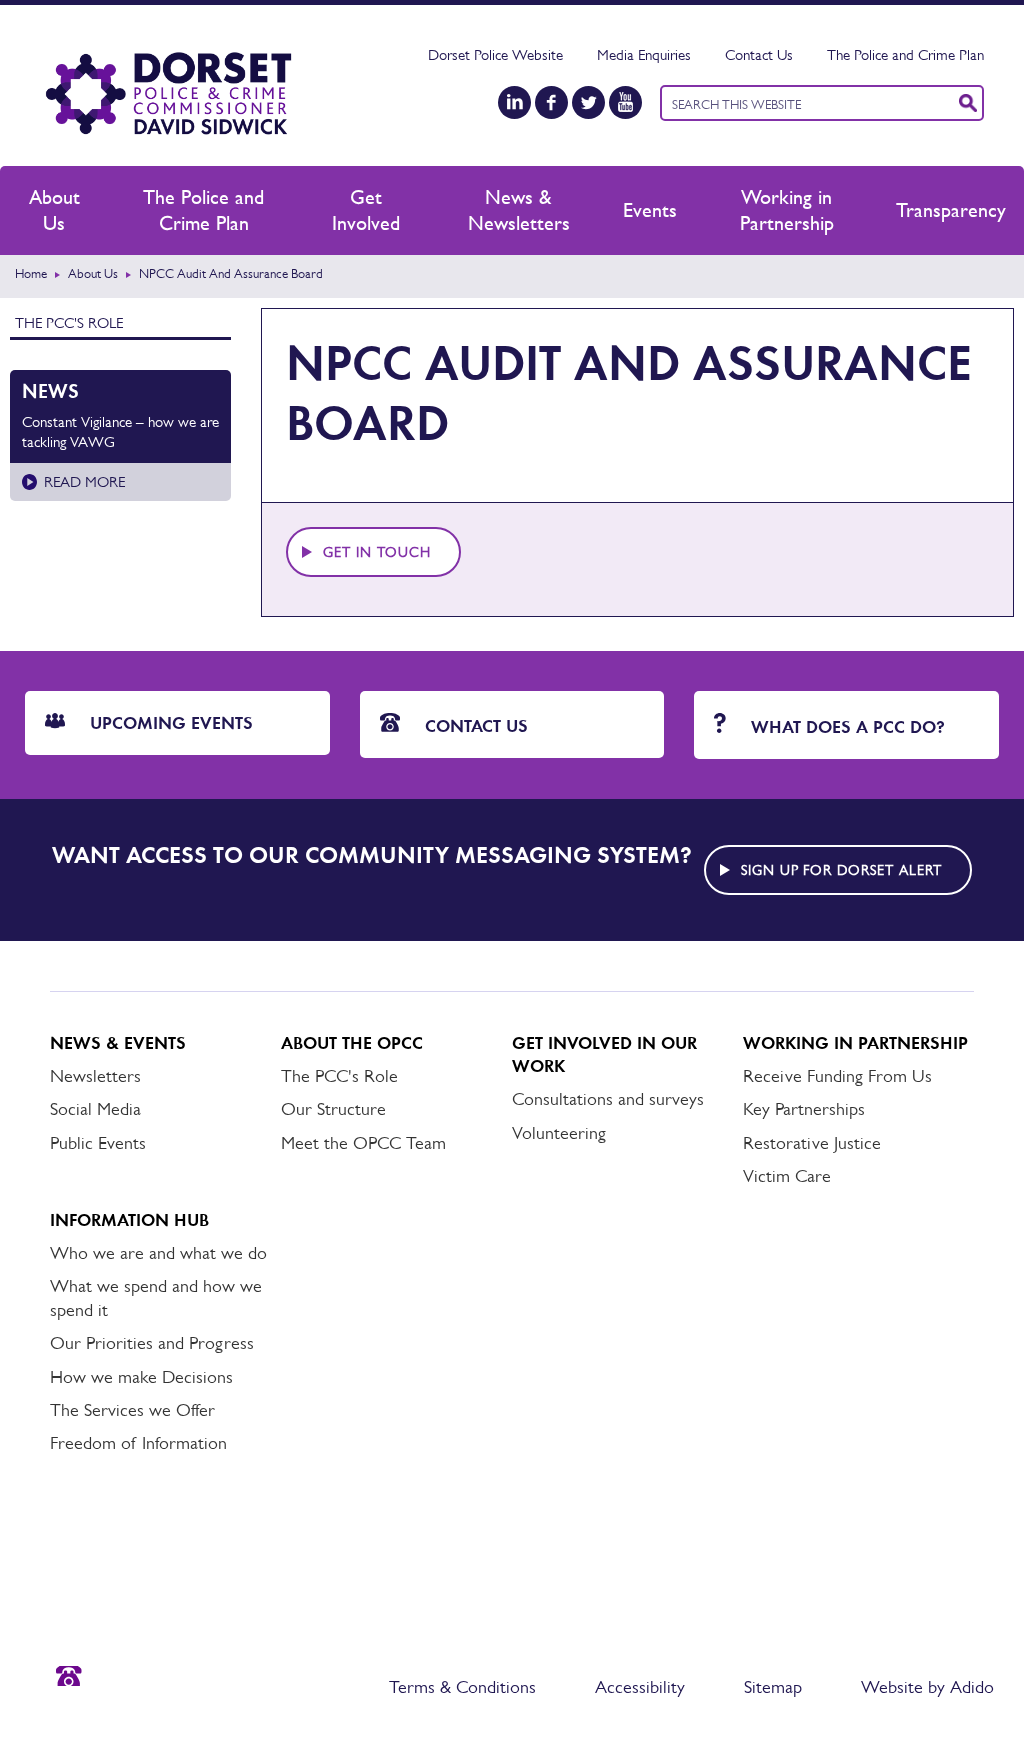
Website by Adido (927, 1687)
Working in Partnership (787, 210)
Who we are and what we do (158, 1253)
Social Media (95, 1109)
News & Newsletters (519, 210)
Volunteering (559, 1133)
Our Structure (333, 1109)
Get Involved (366, 210)
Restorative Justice (812, 1143)
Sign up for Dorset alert (842, 870)
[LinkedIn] (514, 102)
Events (650, 210)
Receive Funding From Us (837, 1076)
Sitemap (773, 1687)
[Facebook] (551, 102)
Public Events (98, 1143)
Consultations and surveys (608, 1099)
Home (31, 273)
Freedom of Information (138, 1443)
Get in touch (377, 552)
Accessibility (640, 1687)
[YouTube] (625, 102)
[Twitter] (588, 102)
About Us (54, 210)
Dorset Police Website (495, 54)
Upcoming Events (169, 723)
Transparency (951, 210)
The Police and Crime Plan (905, 54)
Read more (84, 481)
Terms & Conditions (462, 1687)
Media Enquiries (644, 54)
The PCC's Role (69, 322)
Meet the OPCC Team (363, 1143)
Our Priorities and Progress (152, 1343)
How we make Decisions (141, 1377)
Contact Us (759, 54)
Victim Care (787, 1176)
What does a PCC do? (845, 727)
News (50, 391)
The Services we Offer (132, 1410)
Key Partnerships (804, 1109)
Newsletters (95, 1076)
